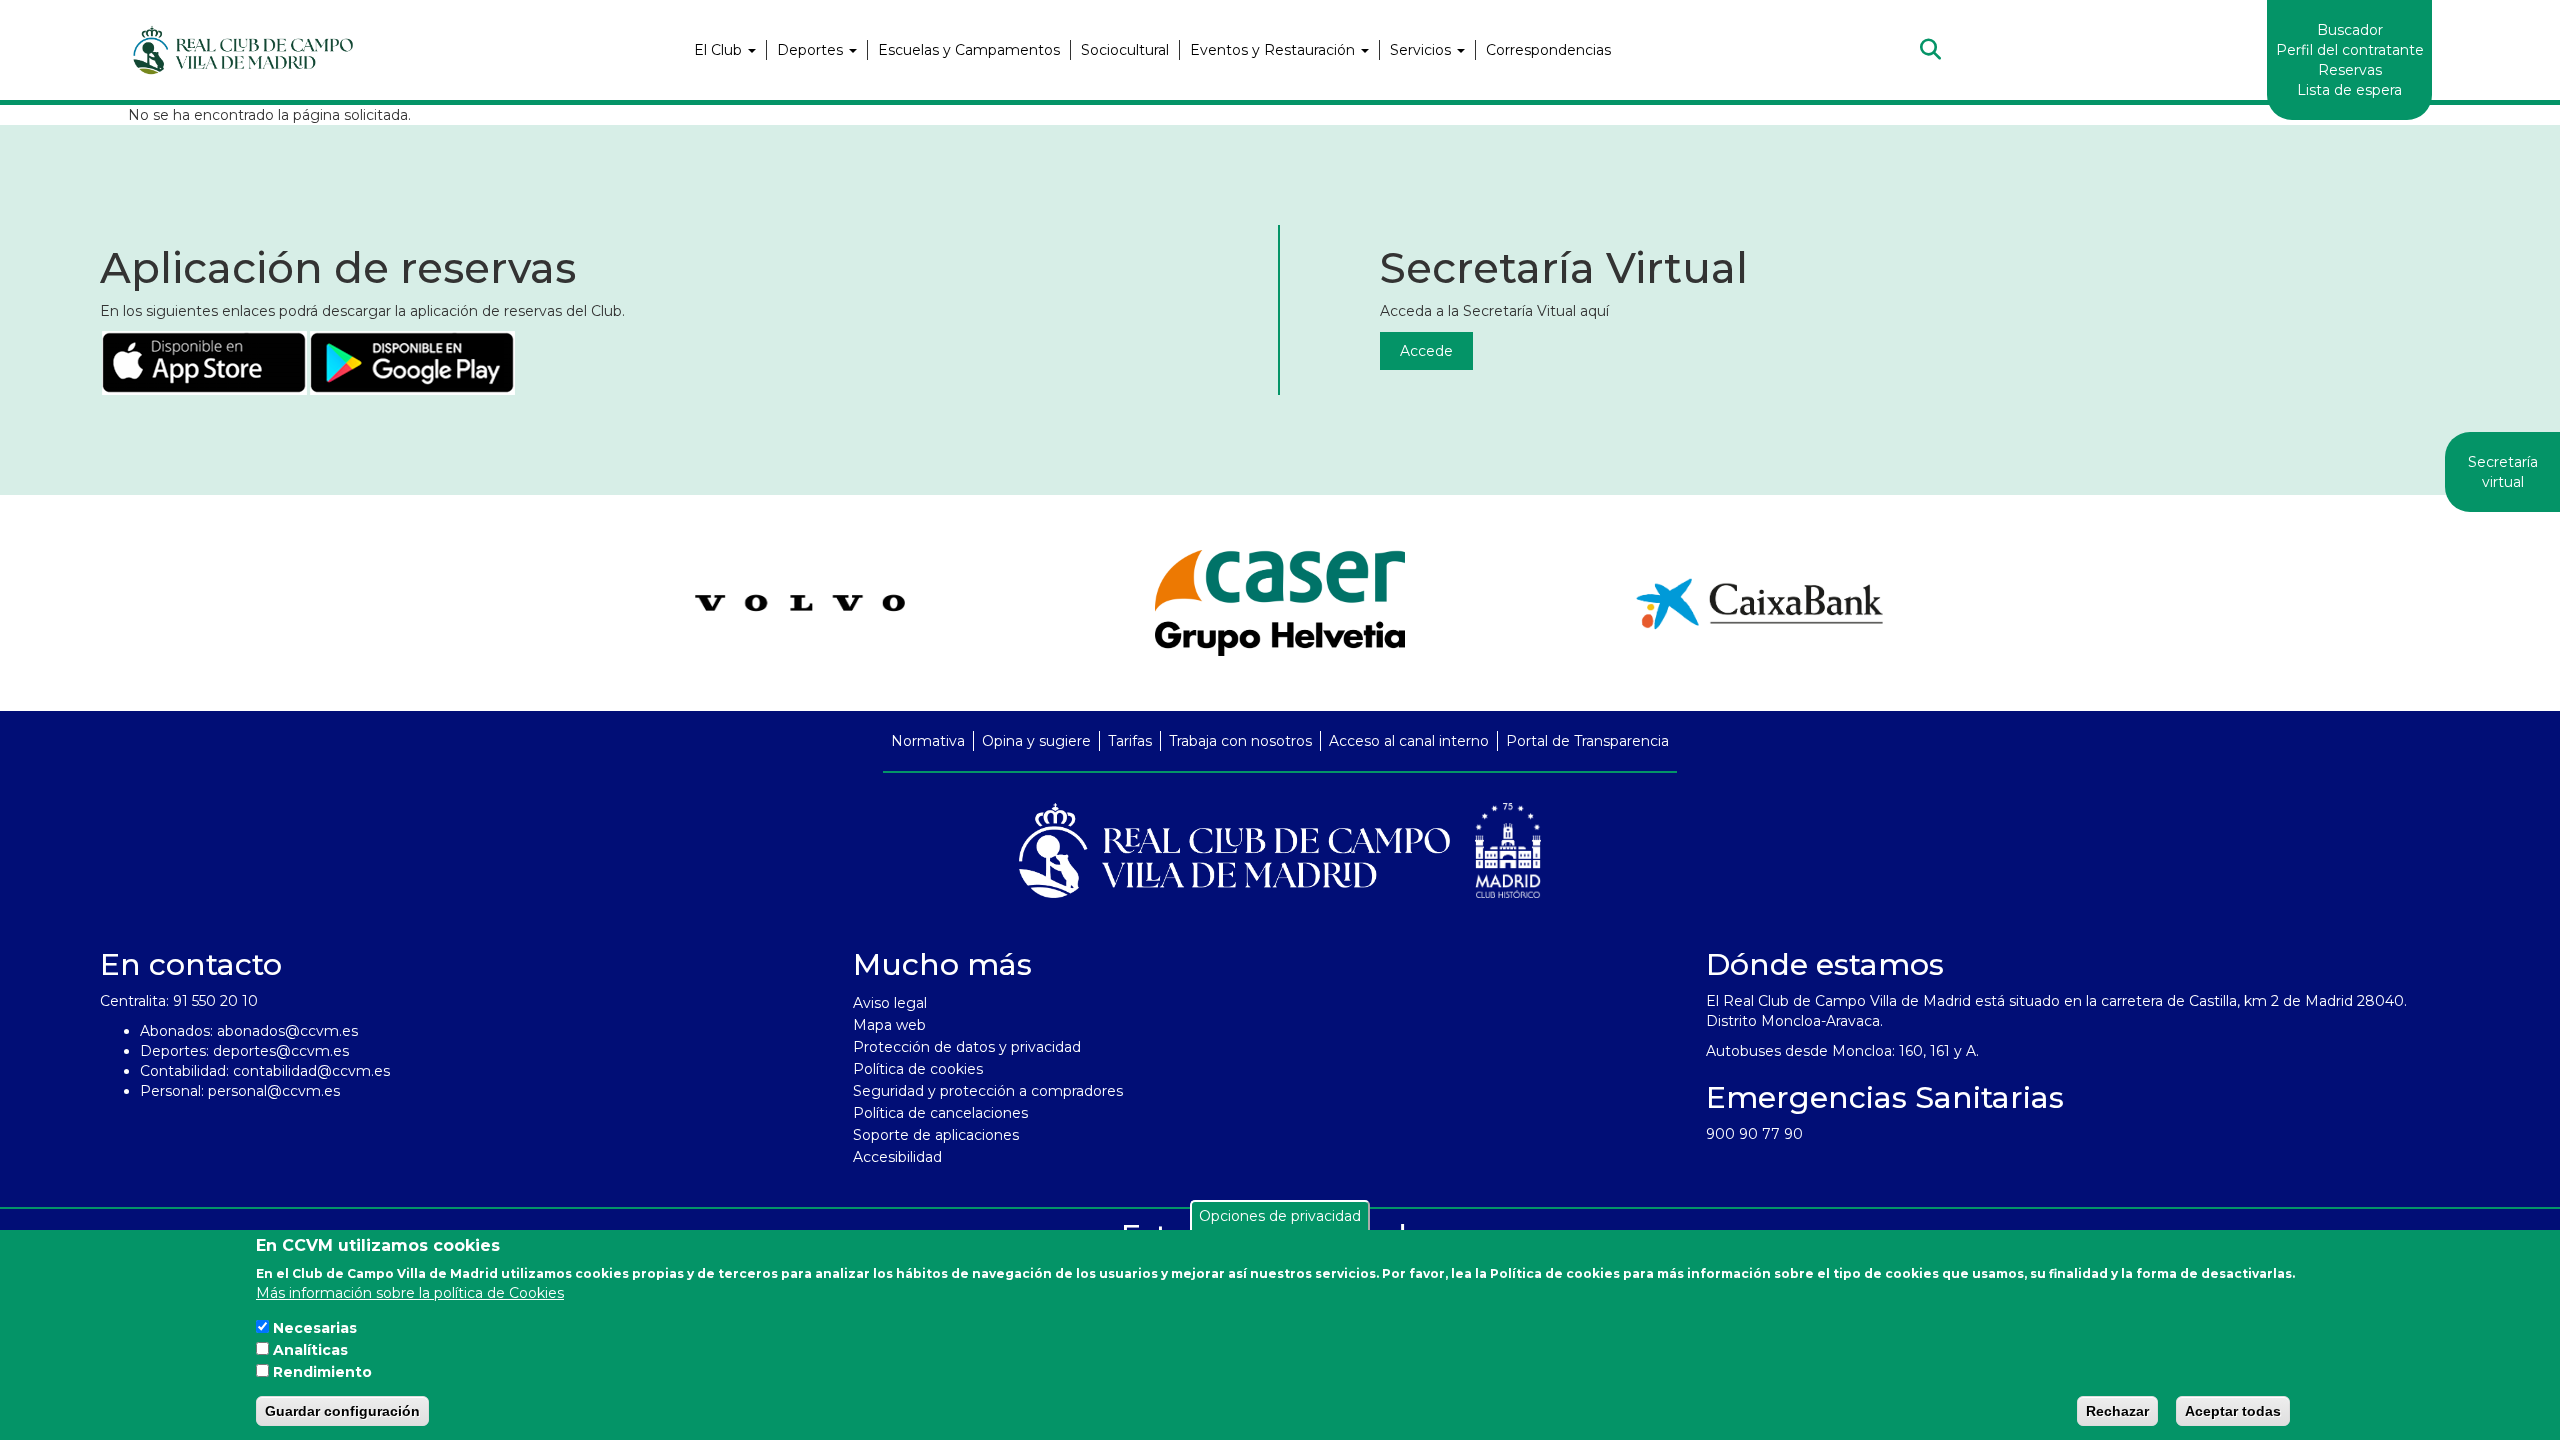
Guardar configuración (342, 1411)
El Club (720, 50)
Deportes (812, 50)
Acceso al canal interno (1409, 741)
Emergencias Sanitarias (1885, 1097)
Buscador (2350, 30)
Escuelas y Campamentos (969, 50)
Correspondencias (1548, 50)
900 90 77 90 (1754, 1134)
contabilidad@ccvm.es (311, 1071)
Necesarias (315, 1328)
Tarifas (1130, 741)
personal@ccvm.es (274, 1091)
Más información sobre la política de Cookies (410, 1292)
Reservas (2350, 70)
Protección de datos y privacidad (967, 1047)
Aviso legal (890, 1003)
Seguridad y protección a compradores (988, 1091)
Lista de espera (2349, 90)
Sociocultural (1125, 50)
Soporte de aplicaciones (936, 1135)
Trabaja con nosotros (1240, 741)
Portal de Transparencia (1587, 741)
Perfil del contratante (2350, 50)
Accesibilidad (897, 1157)
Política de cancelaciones (940, 1113)
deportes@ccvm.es (281, 1051)
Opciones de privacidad (1280, 1216)
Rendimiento (322, 1372)
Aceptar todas (2233, 1411)
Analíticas (310, 1350)
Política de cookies (918, 1069)
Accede (1426, 351)
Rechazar (2117, 1411)
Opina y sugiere (1036, 741)
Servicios (1422, 50)
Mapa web (889, 1025)
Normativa (928, 741)
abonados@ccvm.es (287, 1031)
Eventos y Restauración (1274, 50)
